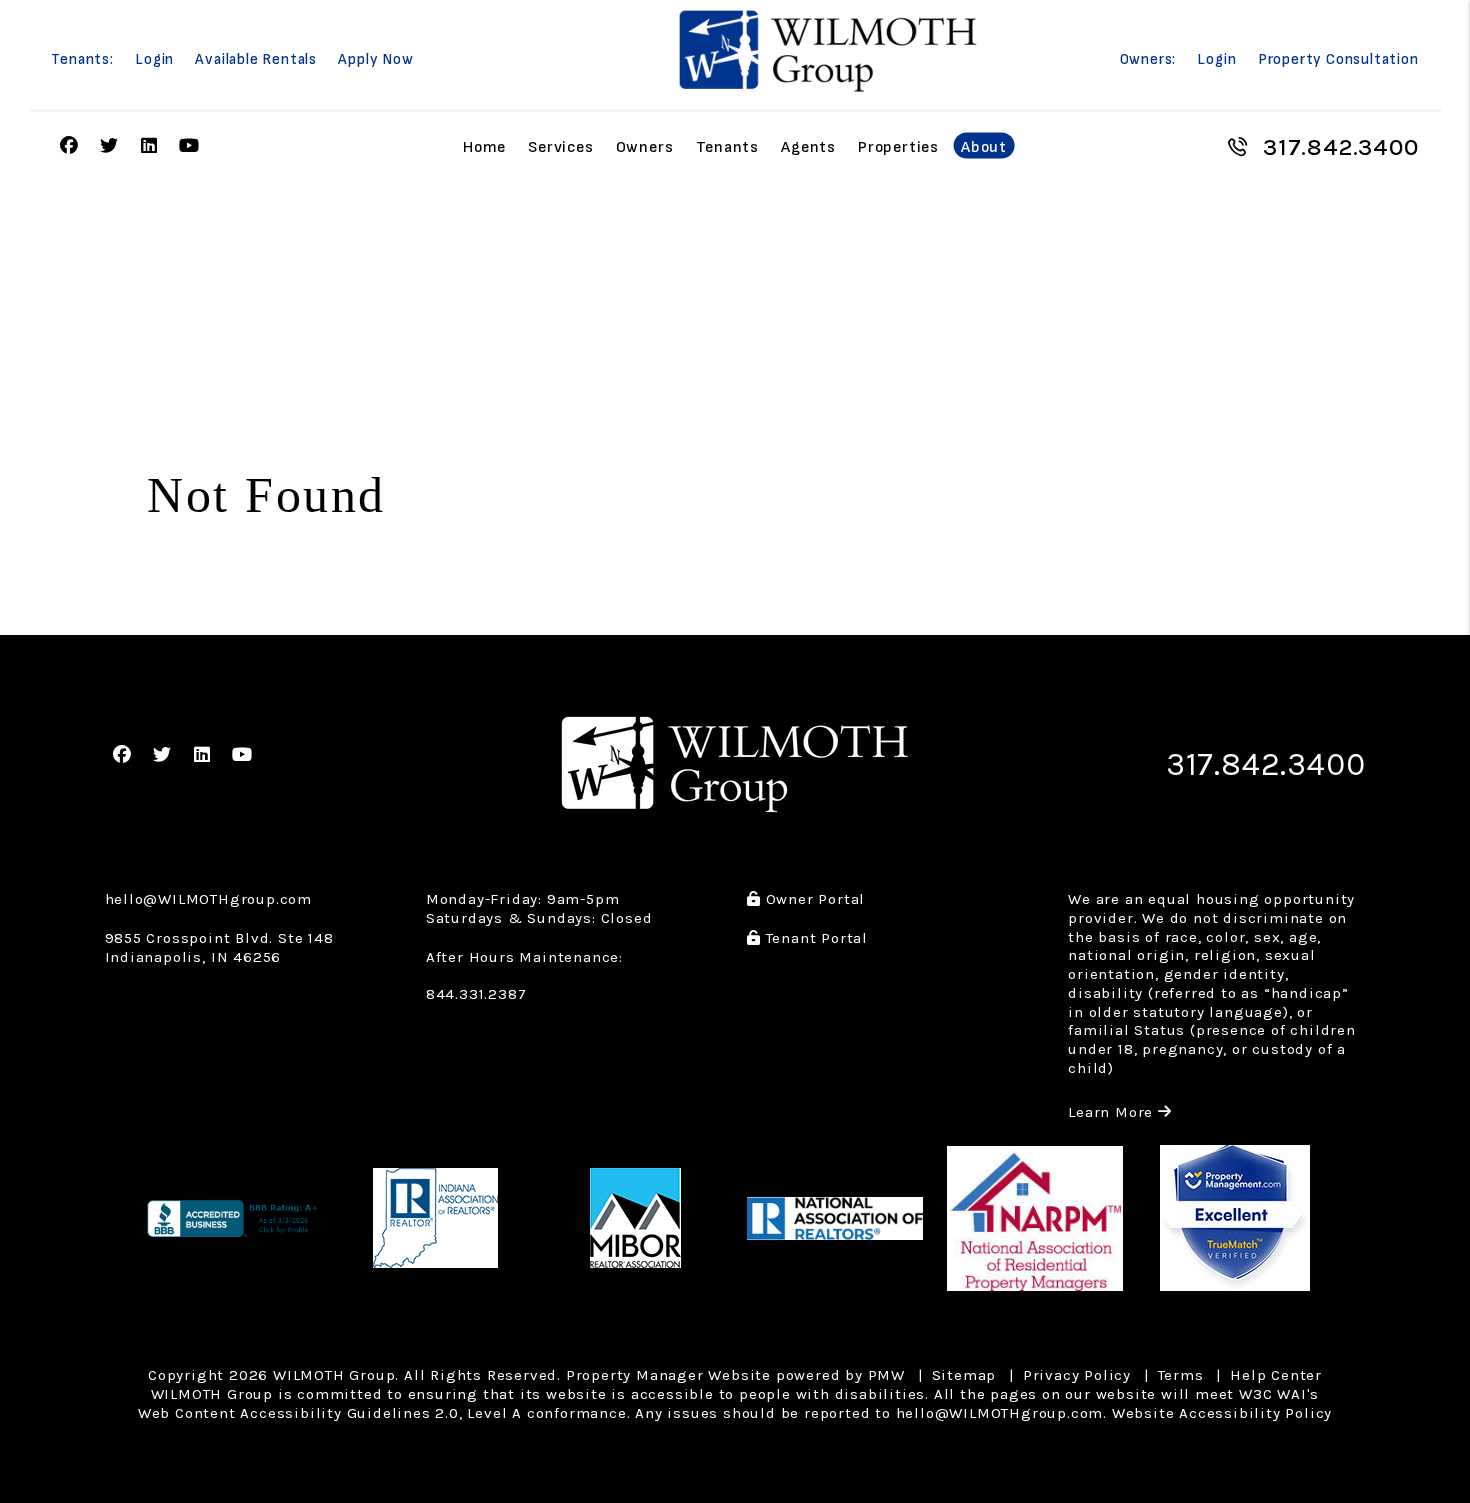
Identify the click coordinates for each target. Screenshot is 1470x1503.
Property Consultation (1338, 59)
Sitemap (964, 1375)
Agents (808, 146)
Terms (1181, 1375)
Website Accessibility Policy (1222, 1413)
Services (560, 146)
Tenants (728, 146)
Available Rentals (256, 59)
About (984, 146)
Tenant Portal (814, 938)
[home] (828, 50)
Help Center (1276, 1375)
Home (484, 146)
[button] (68, 146)
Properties (898, 146)
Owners (645, 146)
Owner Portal (813, 899)
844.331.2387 (476, 994)
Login (154, 59)
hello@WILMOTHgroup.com (209, 899)
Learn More (1120, 1112)
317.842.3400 (1341, 147)
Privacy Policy (1077, 1375)
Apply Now (375, 59)
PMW (886, 1375)
